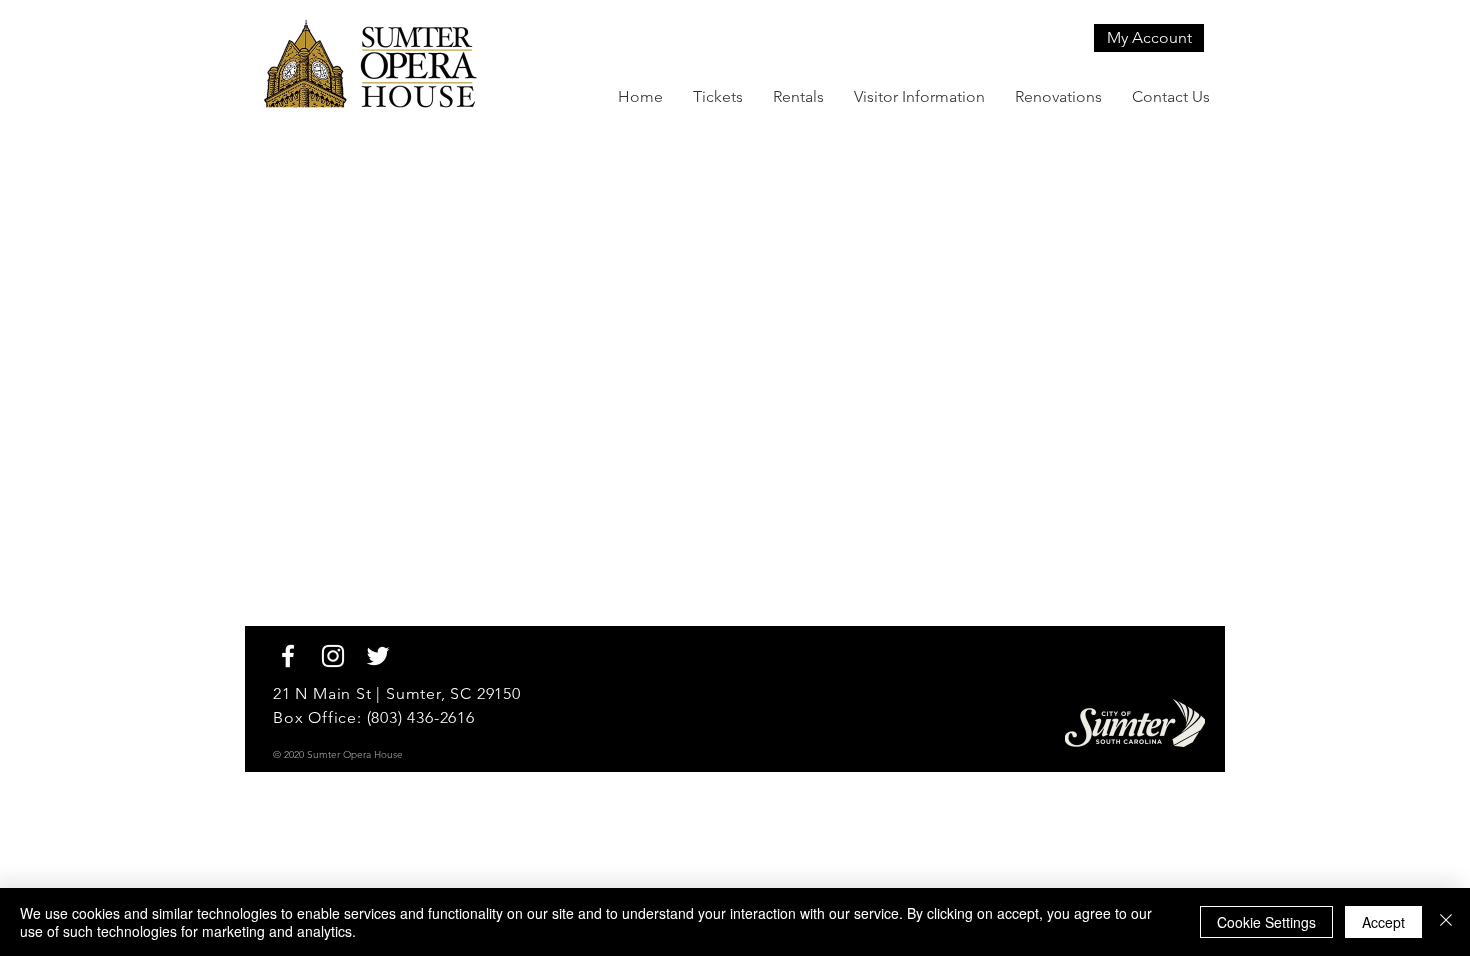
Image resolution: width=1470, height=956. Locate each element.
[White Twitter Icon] (378, 656)
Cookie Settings (1266, 922)
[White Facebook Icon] (288, 656)
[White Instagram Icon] (333, 656)
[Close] (1446, 922)
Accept (1383, 922)
